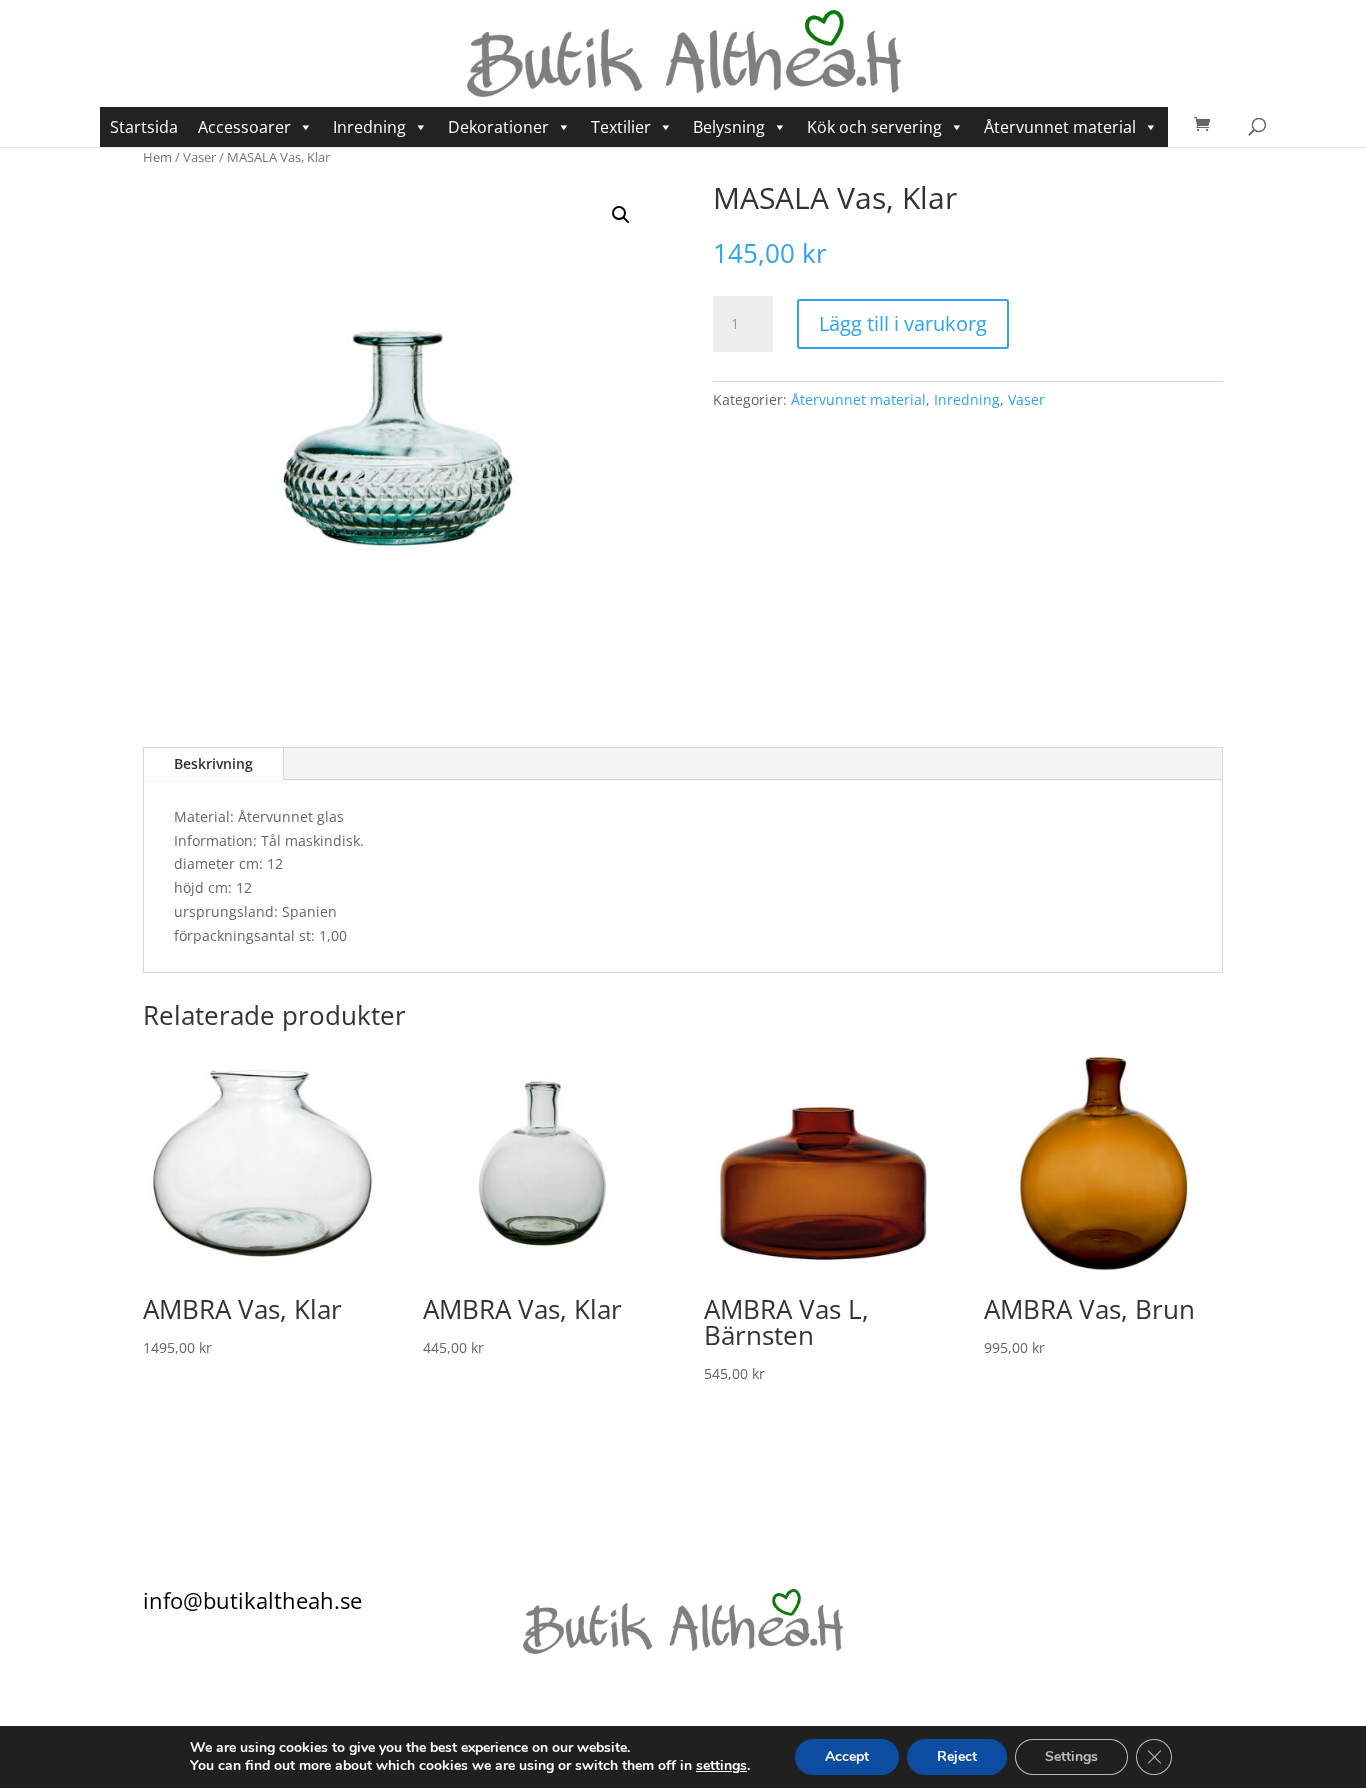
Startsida (144, 127)
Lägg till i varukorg (903, 323)
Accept (847, 1756)
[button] (621, 215)
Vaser (199, 157)
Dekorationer (498, 127)
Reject (957, 1756)
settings (721, 1766)
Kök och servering (874, 127)
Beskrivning (213, 763)
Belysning (729, 127)
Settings (1071, 1756)
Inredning (369, 127)
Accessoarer (244, 127)
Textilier (621, 127)
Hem (157, 157)
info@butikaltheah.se (252, 1600)
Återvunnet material (1060, 127)
